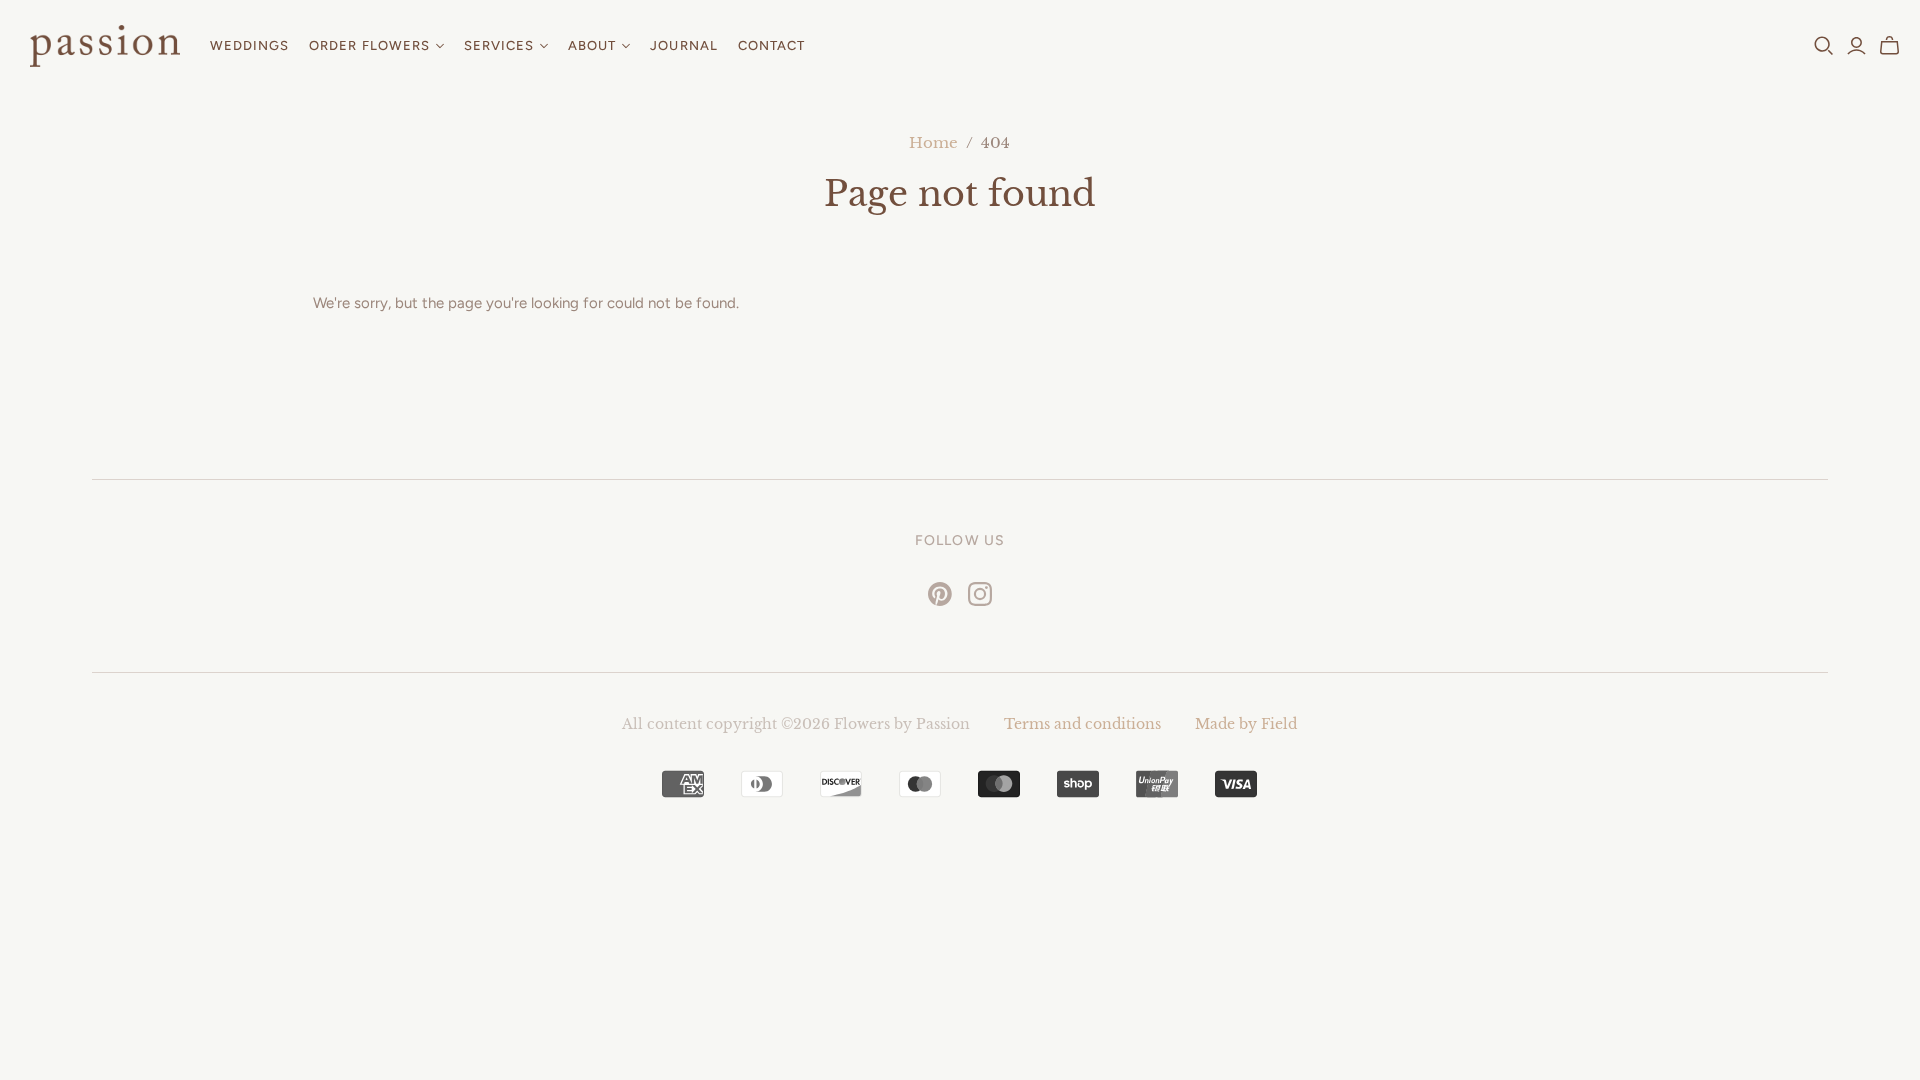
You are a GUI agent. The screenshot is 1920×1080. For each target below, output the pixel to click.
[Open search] (1824, 46)
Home (933, 142)
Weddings (249, 45)
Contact (771, 45)
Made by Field (1246, 724)
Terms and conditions (1082, 724)
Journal (683, 45)
